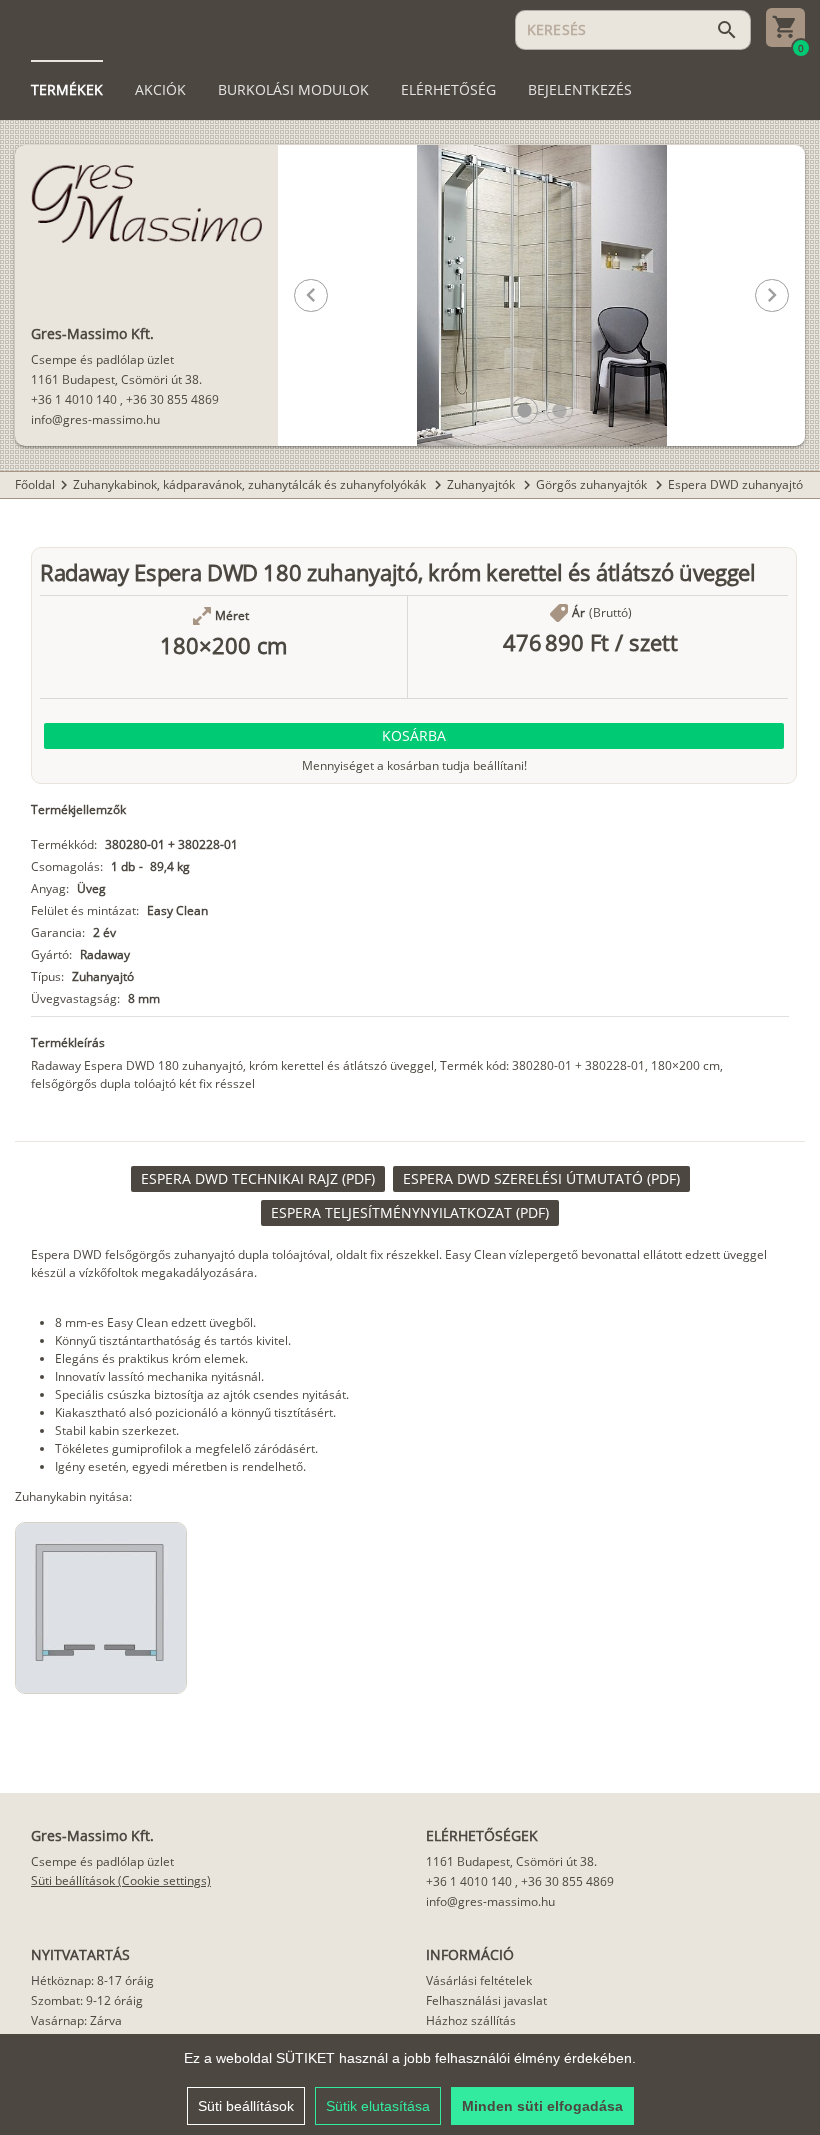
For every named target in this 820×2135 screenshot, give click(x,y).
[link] (258, 1179)
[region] (410, 2084)
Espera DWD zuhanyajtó (735, 484)
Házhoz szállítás (471, 2020)
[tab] (67, 90)
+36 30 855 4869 (172, 399)
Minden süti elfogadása (542, 2106)
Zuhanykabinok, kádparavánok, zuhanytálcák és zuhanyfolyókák (251, 484)
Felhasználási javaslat (486, 2000)
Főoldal (35, 484)
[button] (524, 410)
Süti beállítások (246, 2106)
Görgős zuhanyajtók (593, 484)
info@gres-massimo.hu (95, 419)
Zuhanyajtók (482, 484)
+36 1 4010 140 (74, 399)
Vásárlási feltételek (479, 1980)
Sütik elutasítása (378, 2106)
